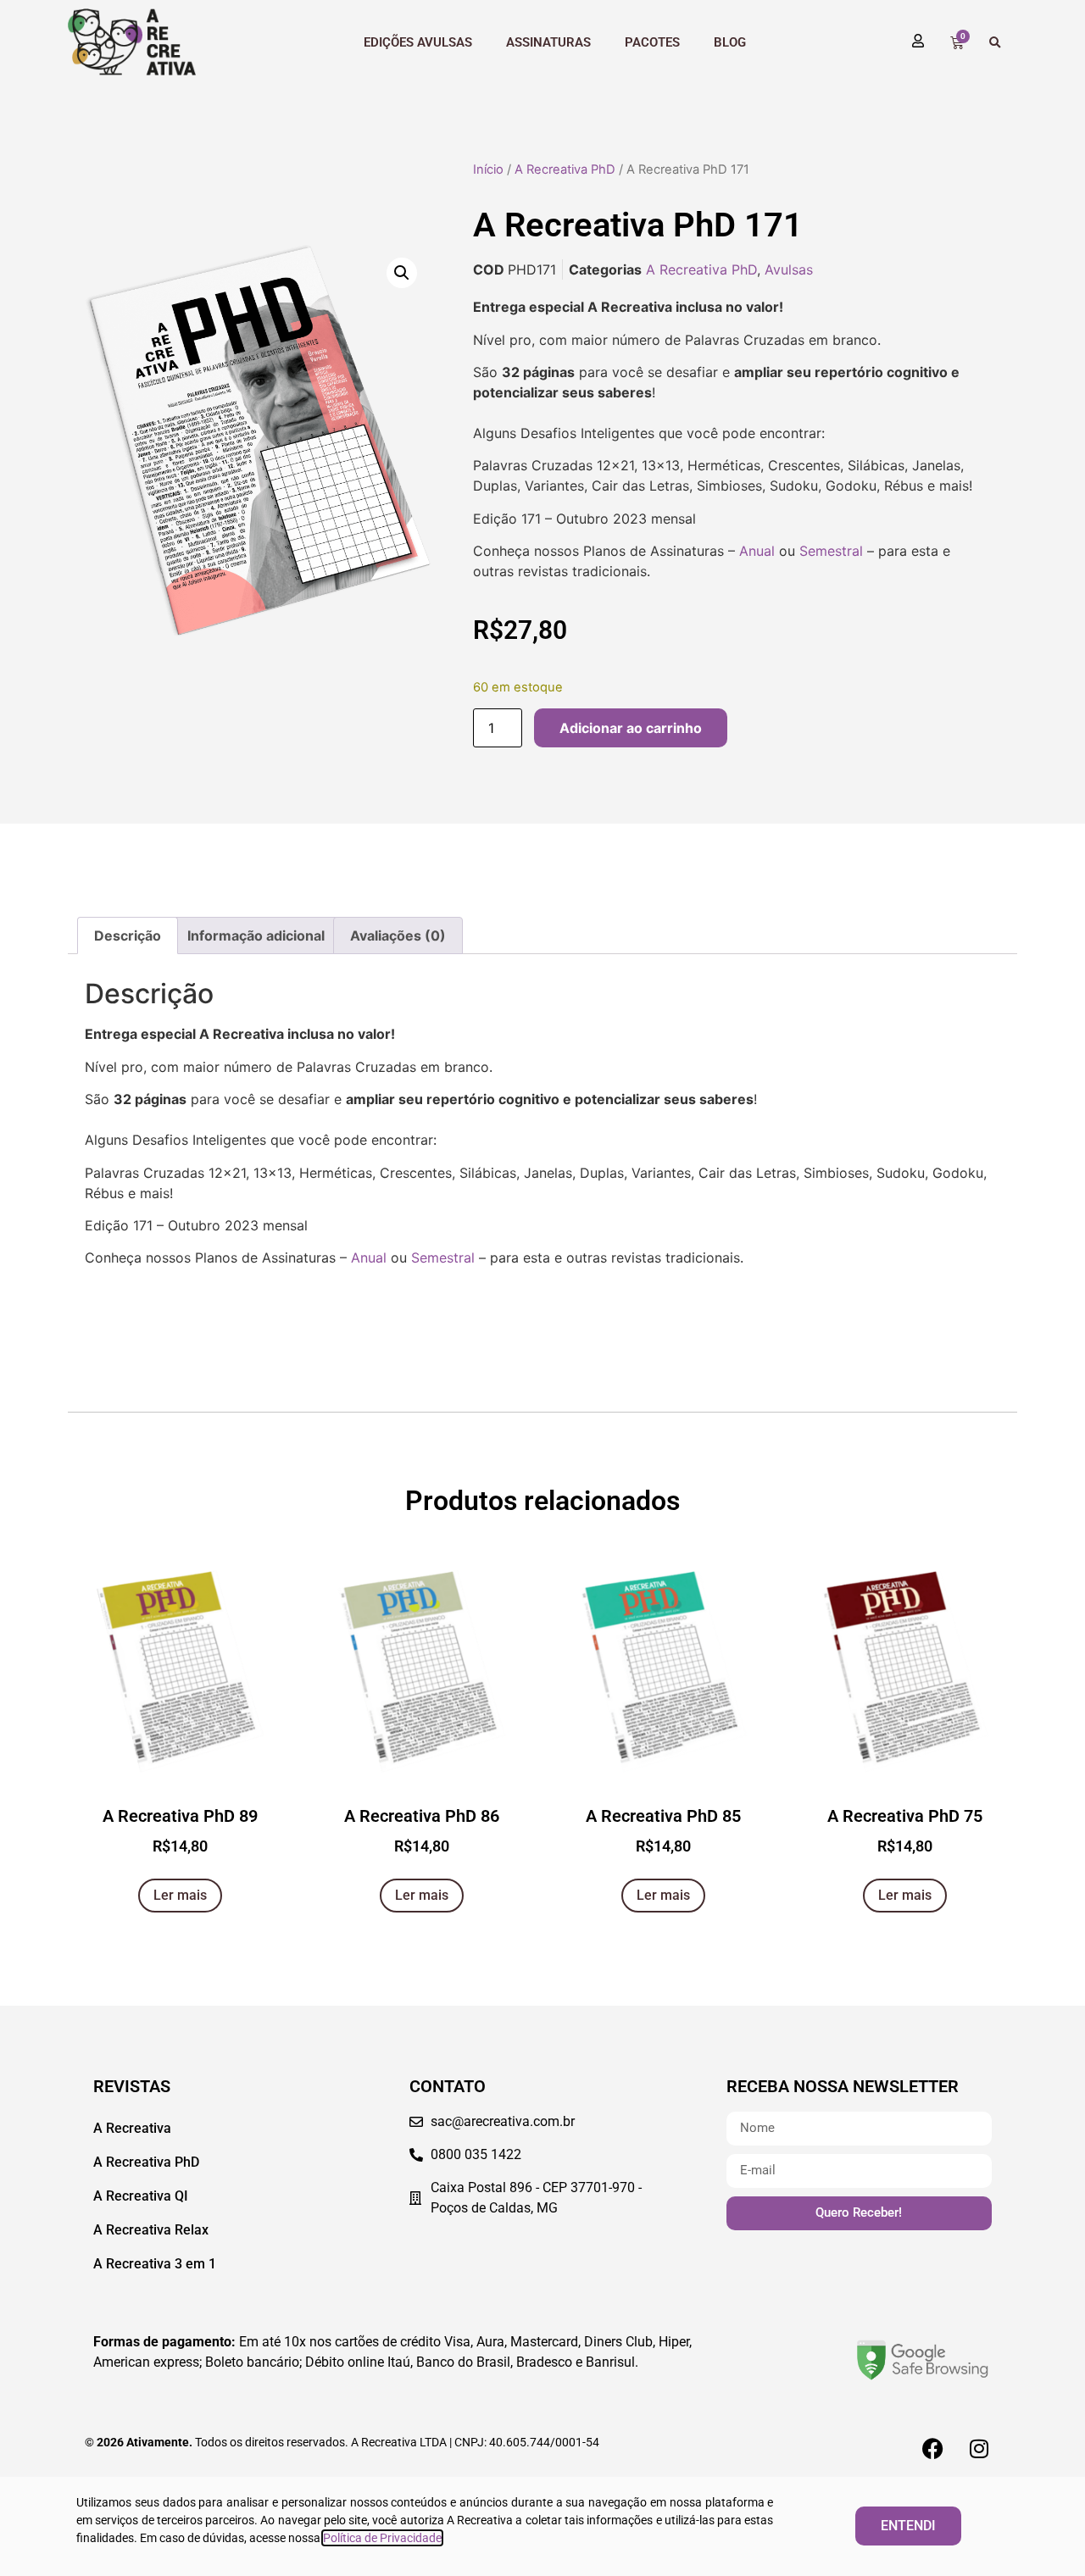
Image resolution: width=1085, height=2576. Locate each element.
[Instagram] (979, 2448)
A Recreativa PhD (565, 169)
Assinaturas (548, 42)
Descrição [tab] (128, 935)
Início (488, 169)
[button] (995, 43)
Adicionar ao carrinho (631, 728)
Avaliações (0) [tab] (398, 935)
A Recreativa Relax (151, 2230)
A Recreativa (132, 2128)
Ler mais (180, 1895)
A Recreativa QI (141, 2196)
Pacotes (652, 42)
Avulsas (789, 269)
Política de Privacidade (382, 2538)
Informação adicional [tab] (256, 935)
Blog (730, 42)
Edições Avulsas (418, 42)
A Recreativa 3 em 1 (155, 2264)
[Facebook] (932, 2448)
